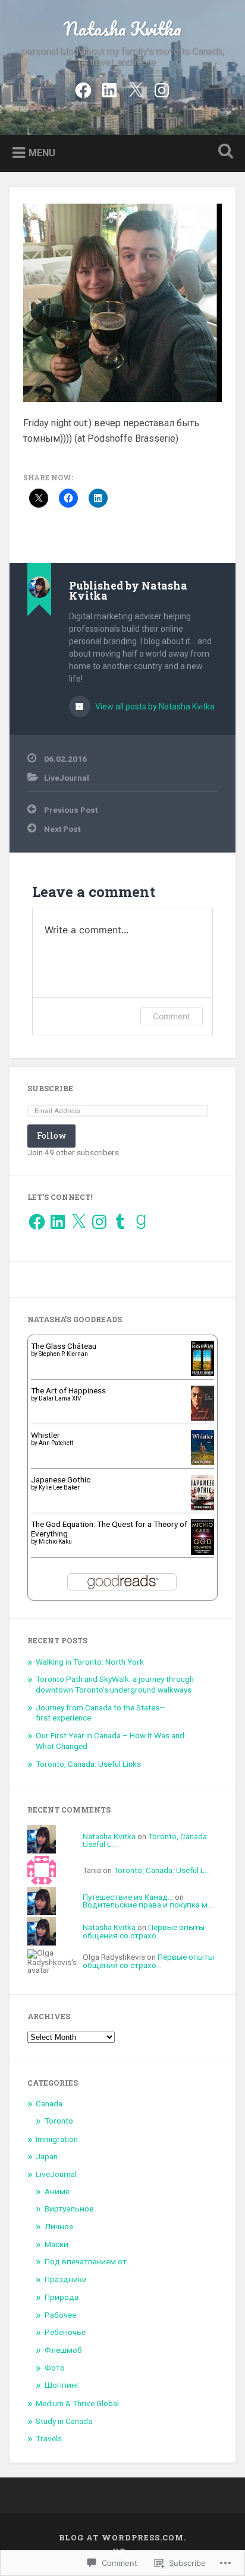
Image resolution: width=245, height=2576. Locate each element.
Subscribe (50, 1088)
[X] (78, 1222)
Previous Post (71, 810)
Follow (51, 1135)
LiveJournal (67, 778)
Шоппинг (62, 2385)
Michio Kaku (55, 1542)
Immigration (57, 2139)
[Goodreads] (141, 1222)
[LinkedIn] (109, 88)
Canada (49, 2103)
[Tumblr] (120, 1222)
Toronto (59, 2121)
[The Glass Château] (202, 1373)
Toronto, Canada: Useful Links (88, 1764)
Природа (62, 2297)
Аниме (57, 2191)
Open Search (223, 152)
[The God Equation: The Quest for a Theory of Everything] (202, 1552)
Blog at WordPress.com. (122, 2537)
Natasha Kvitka (122, 29)
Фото (55, 2368)
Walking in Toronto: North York (90, 1662)
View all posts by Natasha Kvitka (154, 706)
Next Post (62, 829)
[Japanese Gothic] (202, 1507)
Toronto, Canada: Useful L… (162, 1870)
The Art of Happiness (68, 1390)
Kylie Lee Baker (59, 1487)
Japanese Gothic (61, 1479)
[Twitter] (136, 88)
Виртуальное (69, 2209)
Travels (49, 2438)
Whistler (45, 1435)
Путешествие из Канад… (128, 1897)
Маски (56, 2244)
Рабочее (60, 2315)
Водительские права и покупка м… (148, 1905)
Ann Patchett (56, 1443)
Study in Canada (64, 2421)
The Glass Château (64, 1346)
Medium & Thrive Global (77, 2403)
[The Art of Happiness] (202, 1418)
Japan (47, 2156)
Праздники (66, 2279)
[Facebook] (83, 88)
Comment (172, 1016)
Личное (59, 2226)
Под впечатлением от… (88, 2261)
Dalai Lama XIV (60, 1398)
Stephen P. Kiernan (63, 1354)
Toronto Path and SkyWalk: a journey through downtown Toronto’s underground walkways (115, 1684)
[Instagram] (162, 88)
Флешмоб (63, 2350)
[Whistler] (202, 1462)
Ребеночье (65, 2332)
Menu (42, 152)
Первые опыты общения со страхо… (144, 1931)
